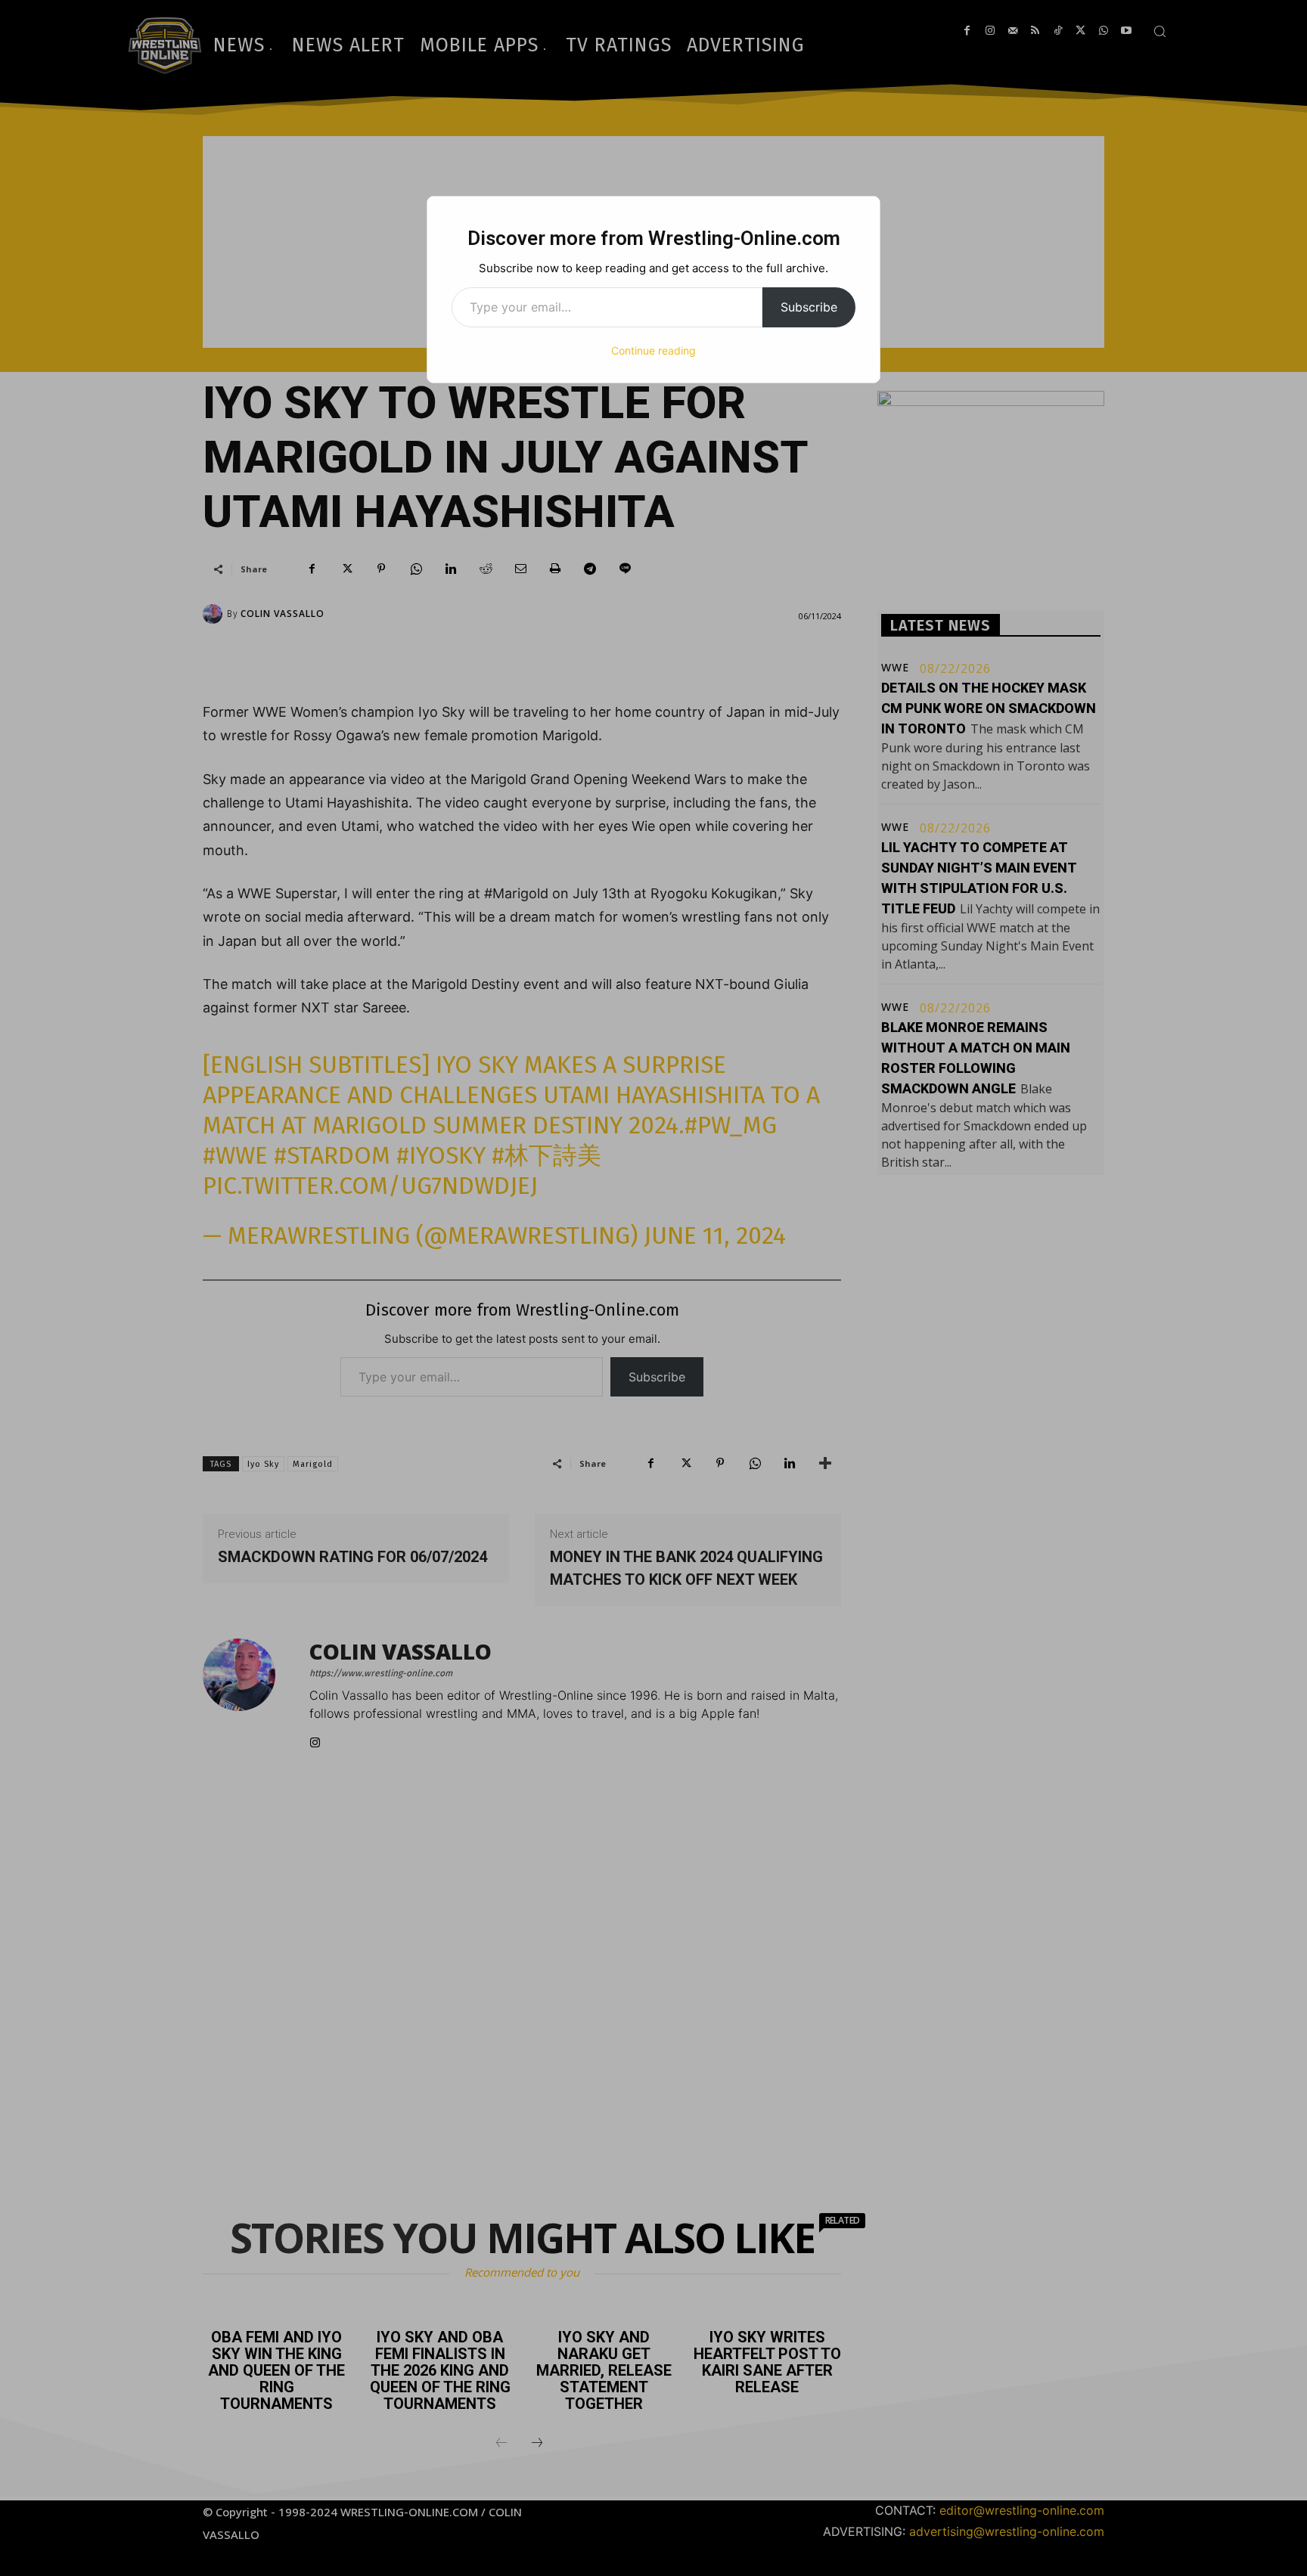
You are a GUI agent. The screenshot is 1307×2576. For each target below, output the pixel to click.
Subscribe (809, 307)
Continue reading (653, 350)
